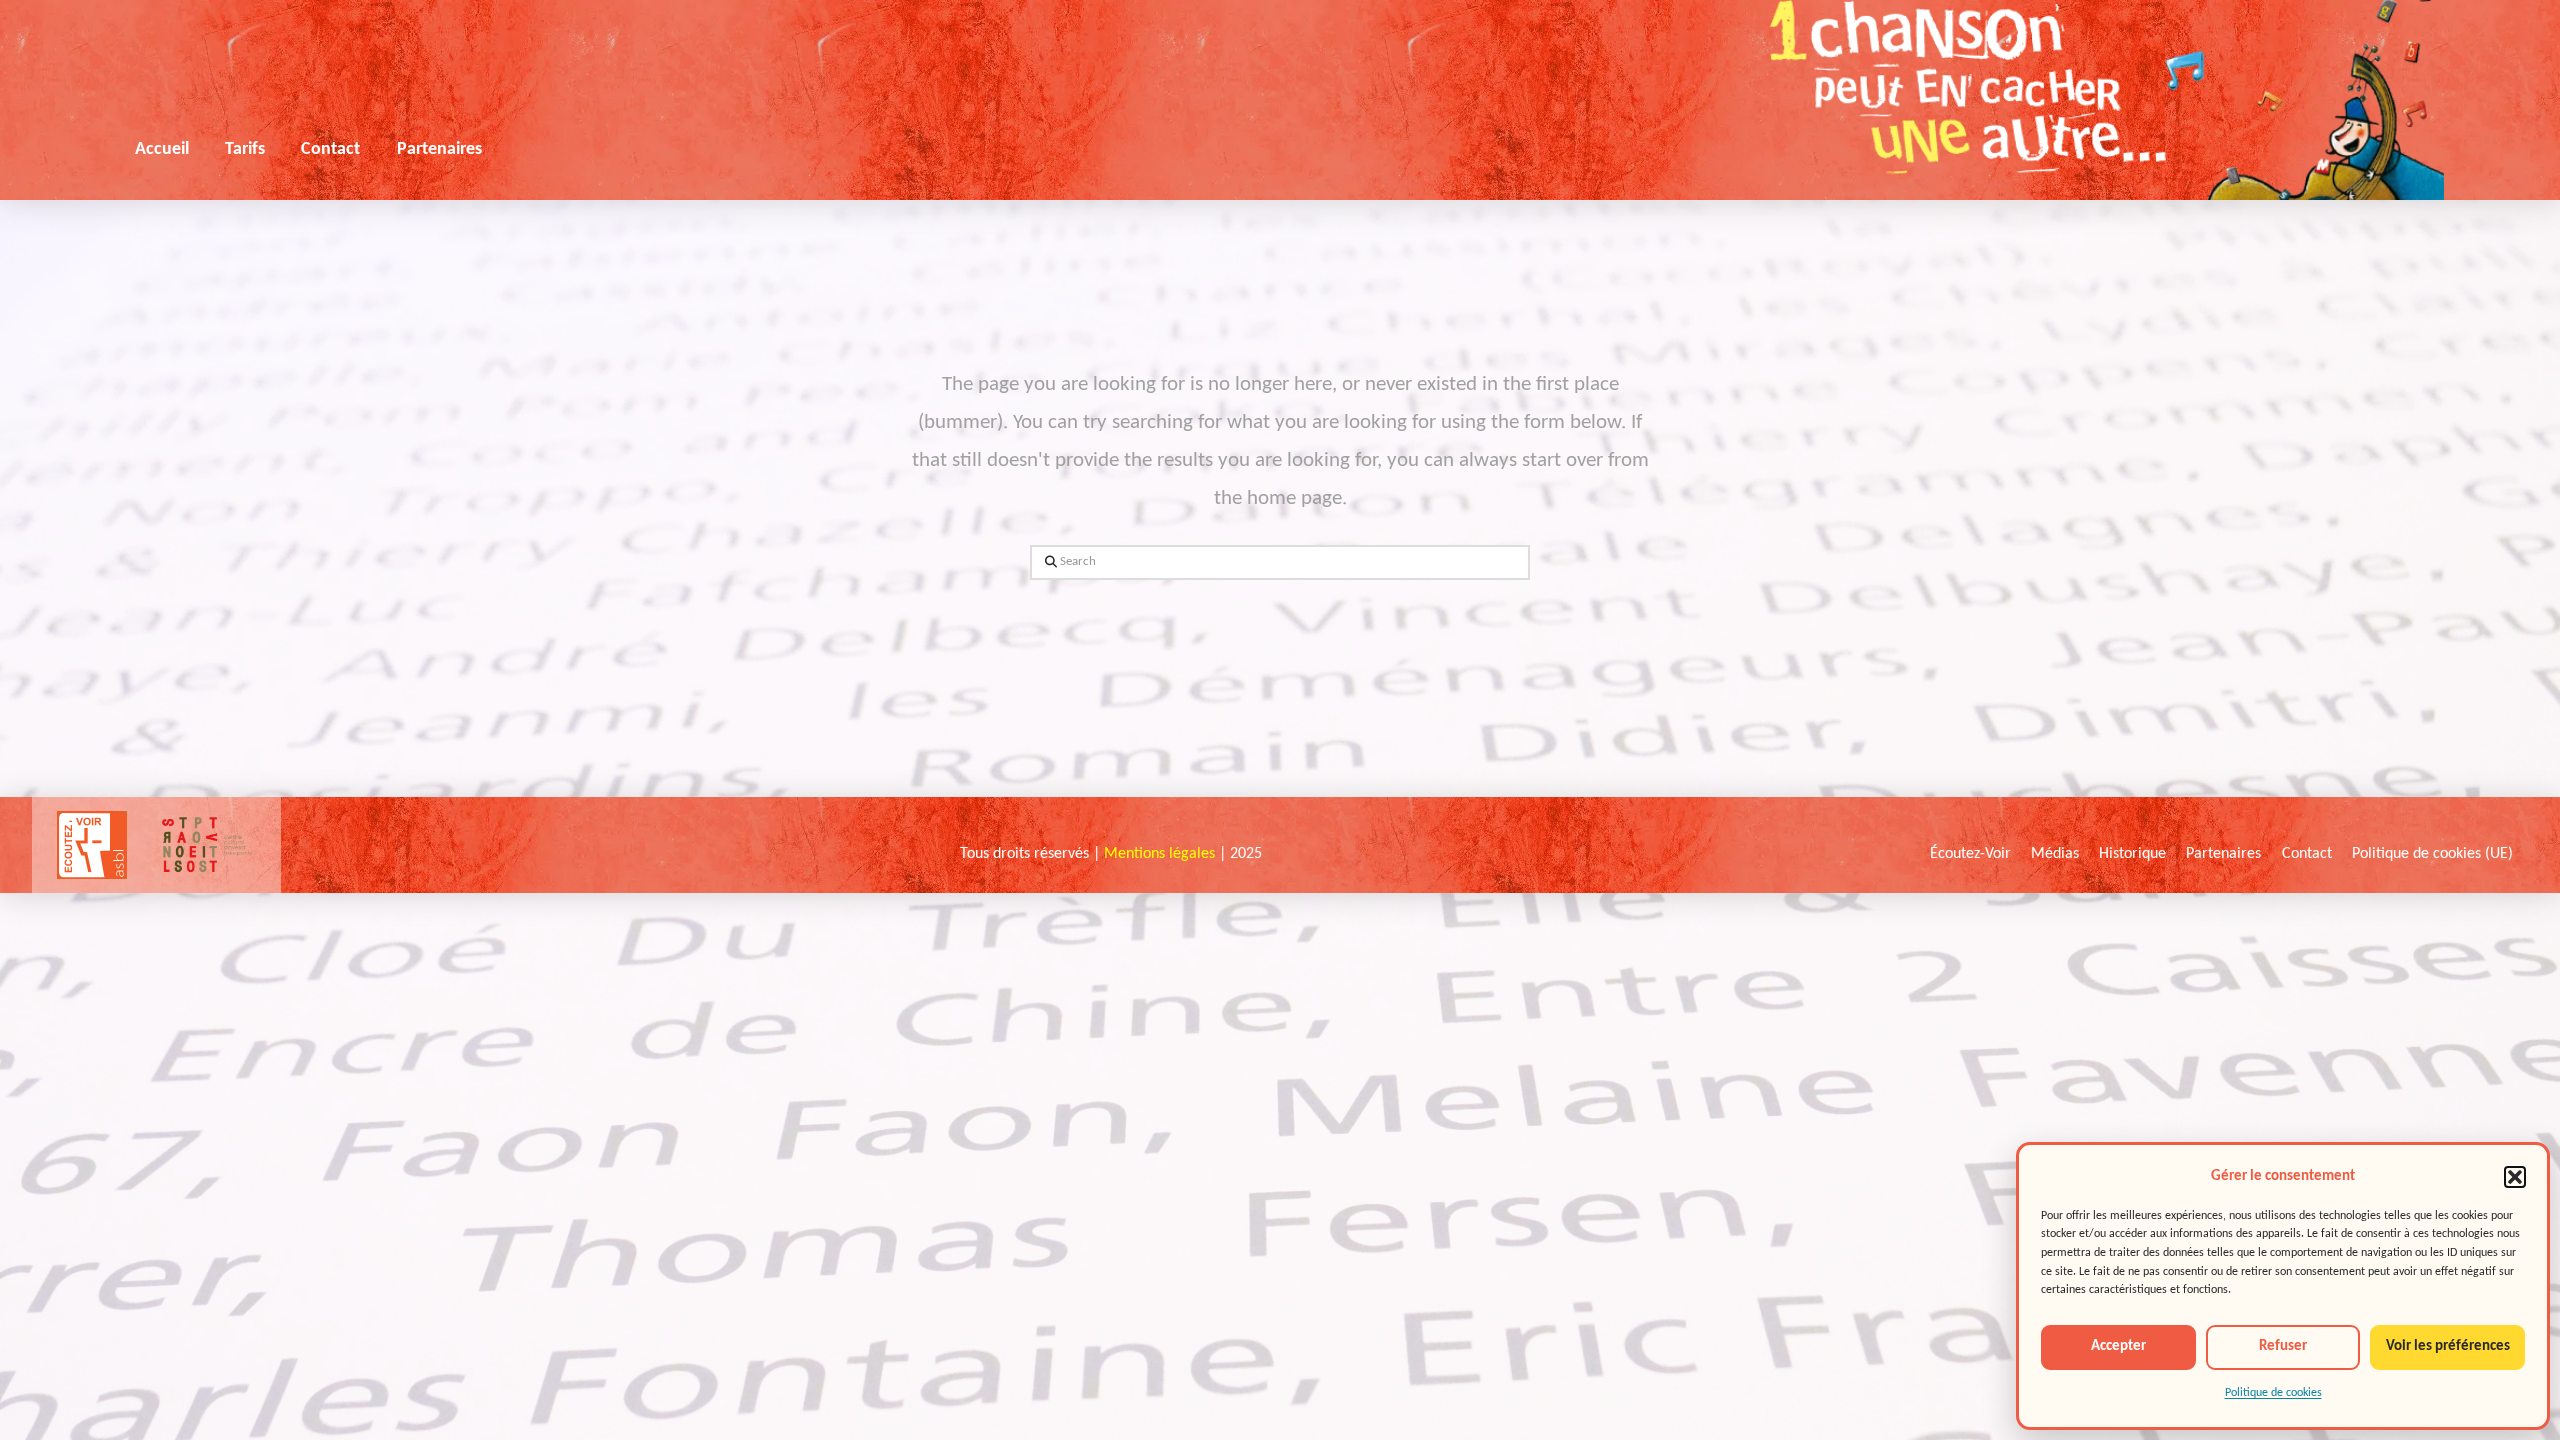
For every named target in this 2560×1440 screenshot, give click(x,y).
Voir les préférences (2448, 1346)
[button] (2515, 1177)
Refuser (2283, 1346)
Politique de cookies (2273, 1393)
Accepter (2118, 1346)
